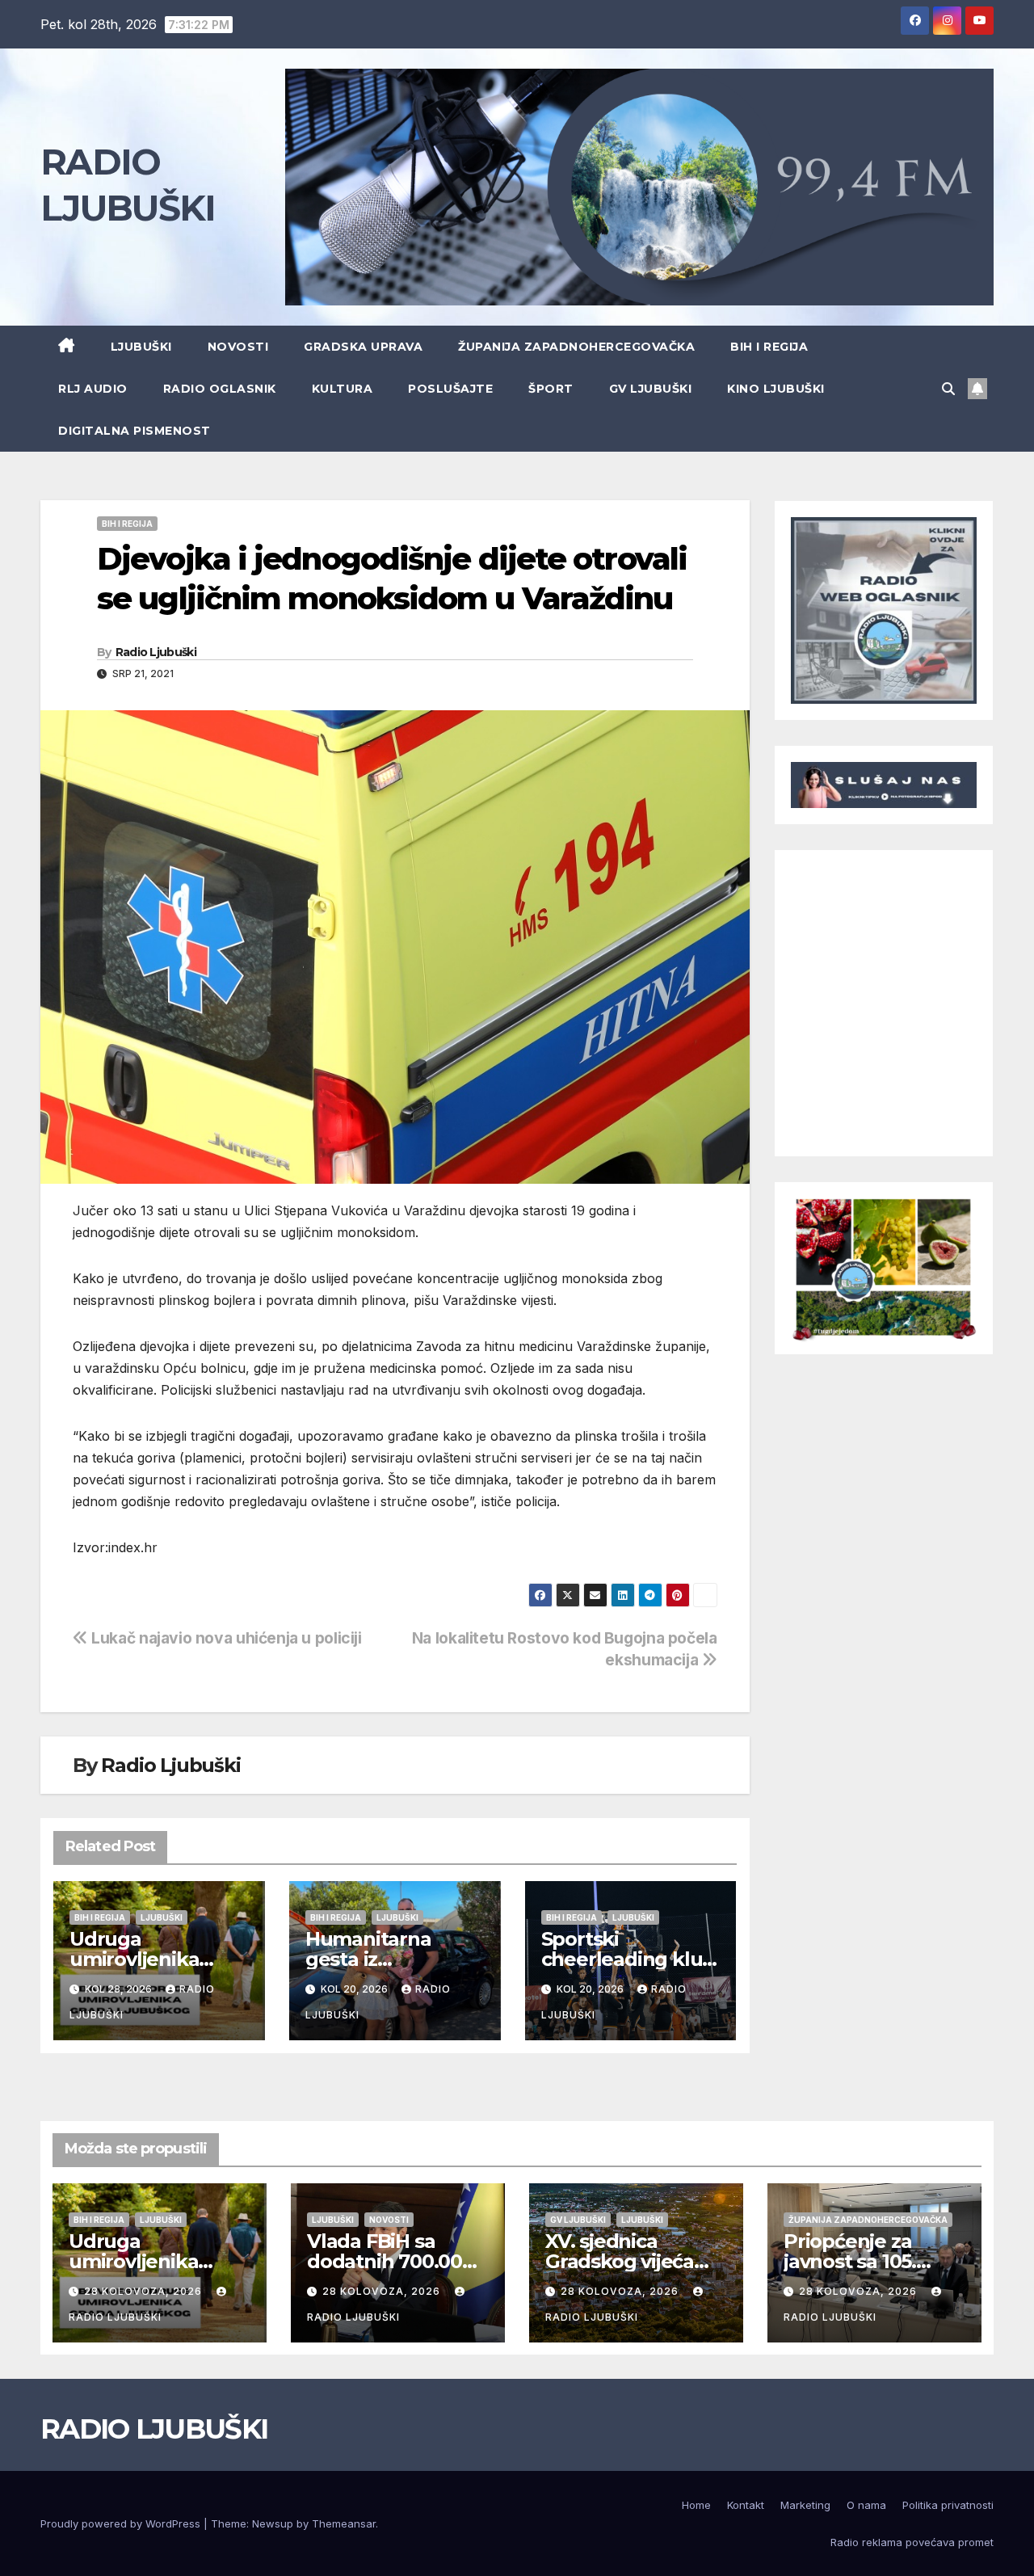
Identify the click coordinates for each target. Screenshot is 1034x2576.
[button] (948, 389)
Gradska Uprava (363, 347)
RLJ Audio (93, 389)
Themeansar (344, 2523)
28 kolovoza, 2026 (145, 2291)
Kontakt (746, 2505)
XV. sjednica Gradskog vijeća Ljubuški (620, 2261)
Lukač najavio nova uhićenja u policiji (225, 1638)
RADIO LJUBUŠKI (154, 2429)
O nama (866, 2505)
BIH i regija (769, 347)
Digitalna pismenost (135, 431)
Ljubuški (141, 347)
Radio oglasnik (220, 389)
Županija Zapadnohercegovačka (576, 347)
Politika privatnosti (948, 2505)
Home (696, 2505)
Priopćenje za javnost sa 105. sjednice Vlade (853, 2261)
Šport (551, 389)
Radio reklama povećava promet (912, 2542)
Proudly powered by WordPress (122, 2523)
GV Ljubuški (651, 389)
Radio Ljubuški (156, 652)
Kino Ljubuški (776, 389)
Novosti (238, 347)
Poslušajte (450, 389)
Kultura (343, 389)
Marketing (805, 2505)
